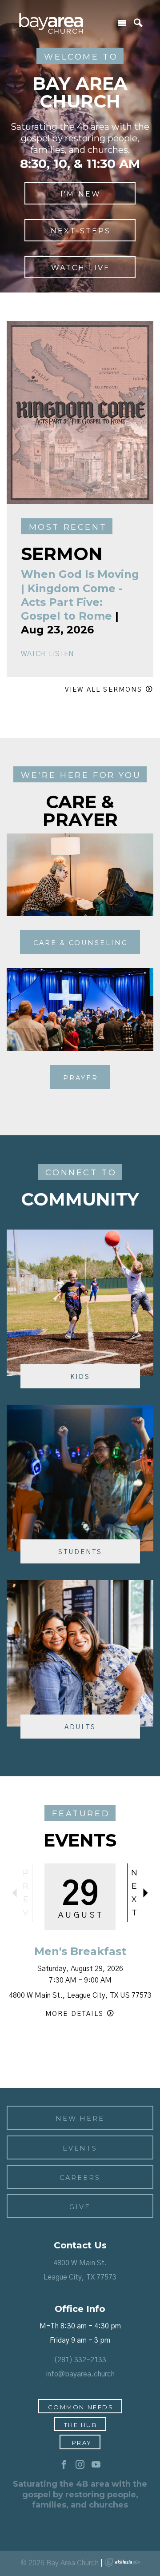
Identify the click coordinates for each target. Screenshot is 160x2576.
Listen (61, 654)
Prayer (81, 1078)
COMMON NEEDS (81, 2407)
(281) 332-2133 (80, 2360)
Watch (33, 654)
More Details (74, 2014)
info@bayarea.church (80, 2374)
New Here (80, 2119)
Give (80, 2207)
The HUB (81, 2425)
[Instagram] (80, 2465)
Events (80, 2148)
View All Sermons (104, 690)
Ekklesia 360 (122, 2562)
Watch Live (81, 268)
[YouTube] (96, 2465)
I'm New (81, 194)
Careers (80, 2178)
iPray (81, 2443)
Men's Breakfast (80, 1951)
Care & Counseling (81, 943)
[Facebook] (64, 2465)
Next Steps (81, 231)
